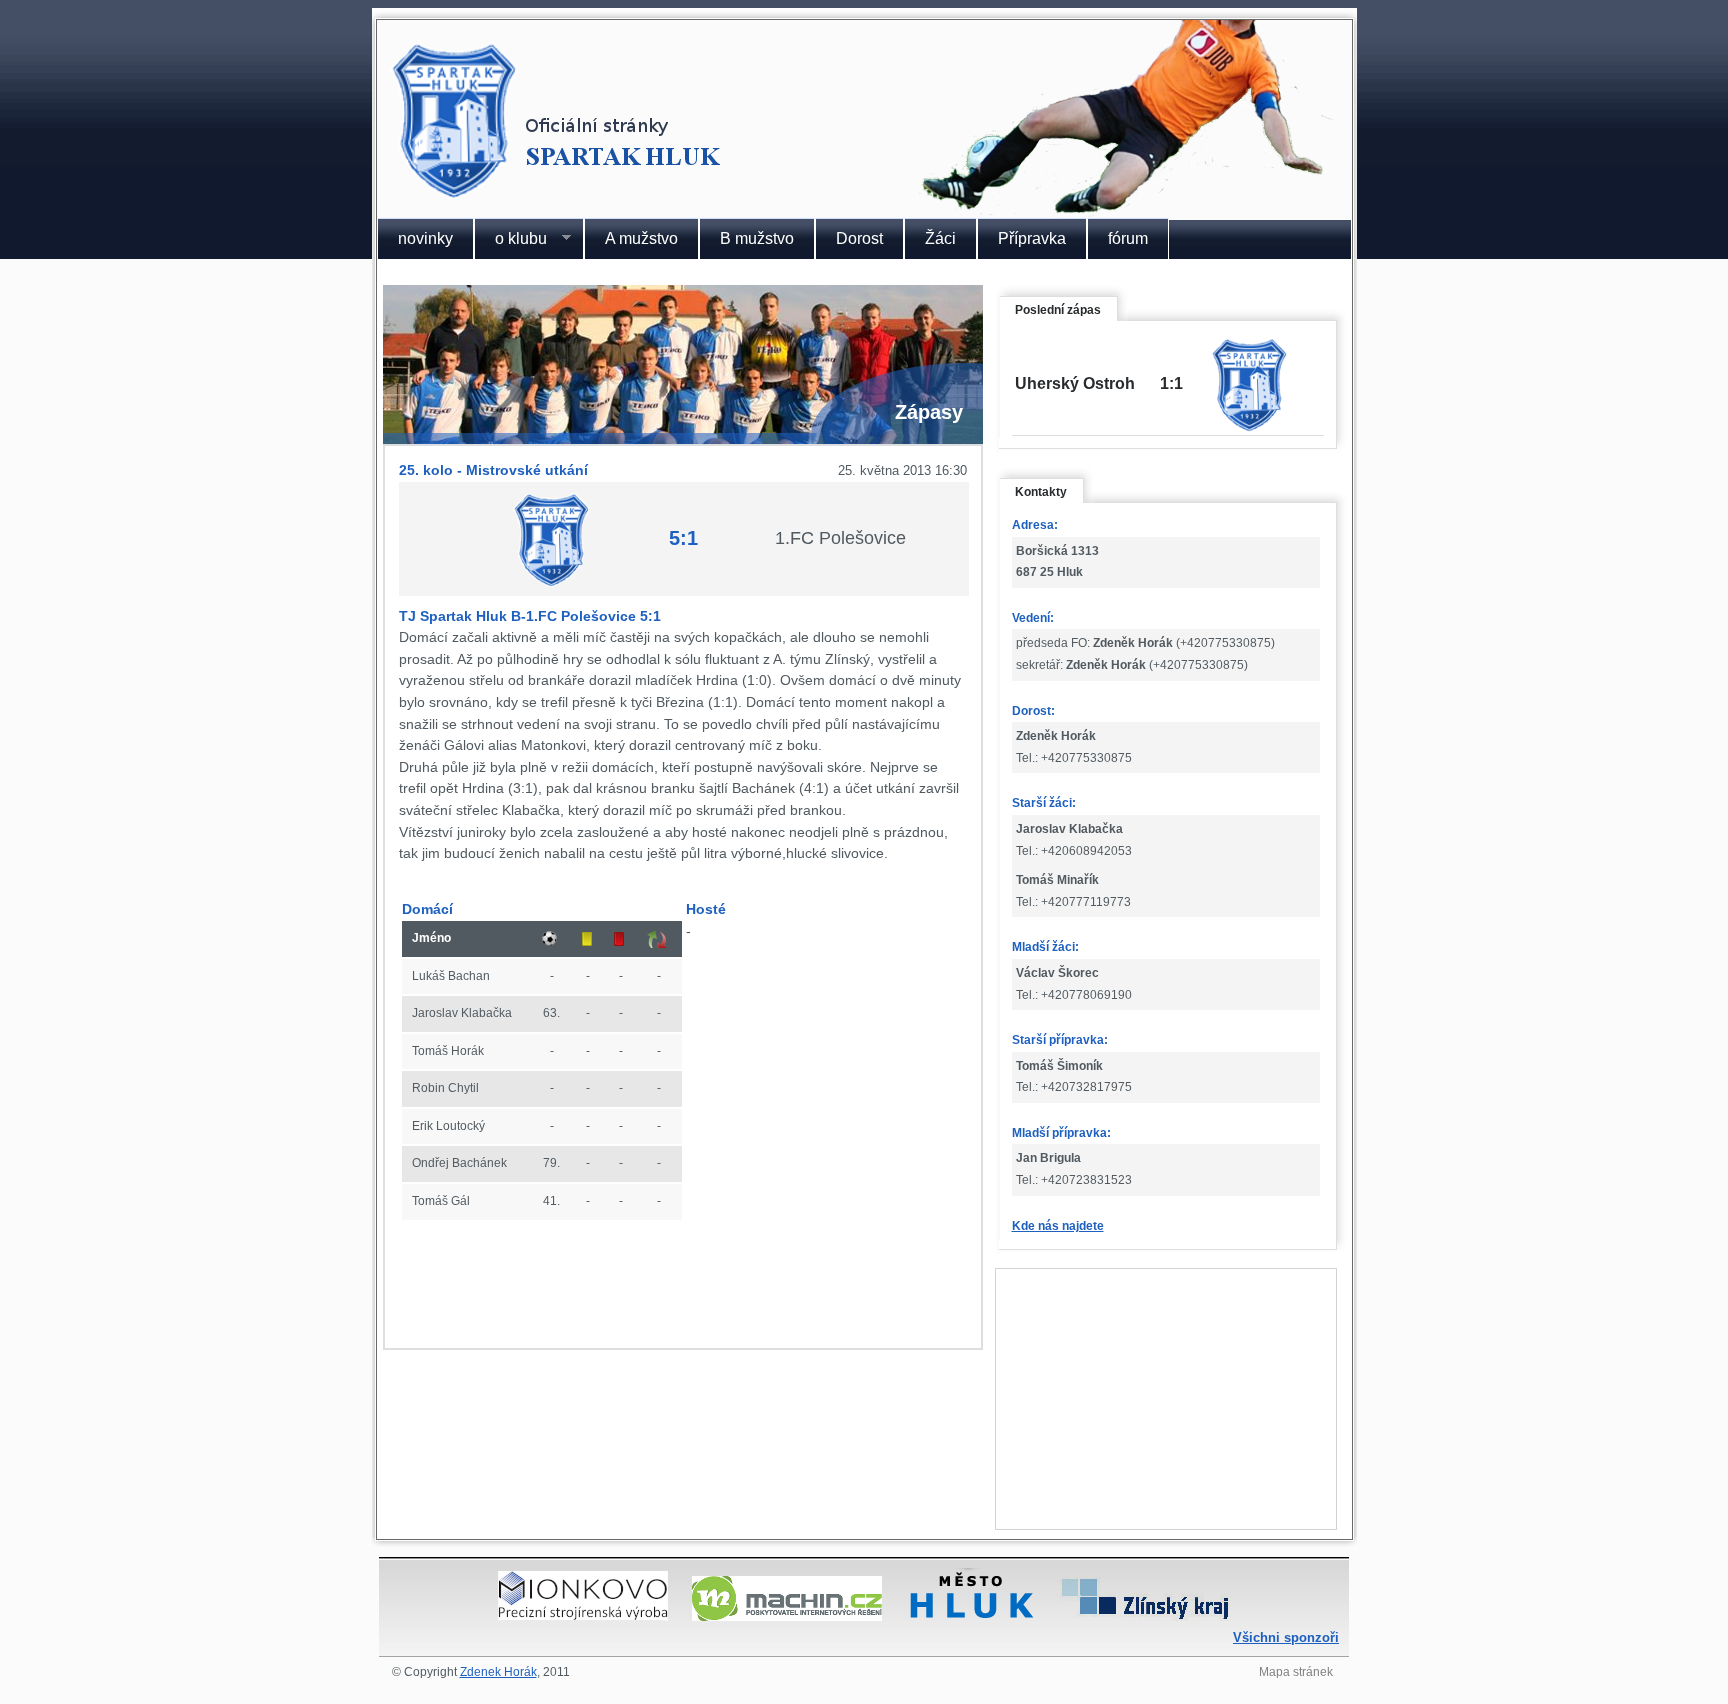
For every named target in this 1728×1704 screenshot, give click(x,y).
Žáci (940, 238)
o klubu (510, 239)
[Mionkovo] (583, 1615)
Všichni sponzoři (1286, 1637)
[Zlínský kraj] (1145, 1615)
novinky (425, 238)
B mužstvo (757, 238)
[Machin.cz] (787, 1615)
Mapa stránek (1296, 1672)
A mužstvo (641, 238)
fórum (1128, 238)
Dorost (859, 238)
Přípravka (1032, 238)
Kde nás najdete (1058, 1226)
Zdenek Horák (498, 1672)
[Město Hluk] (971, 1615)
